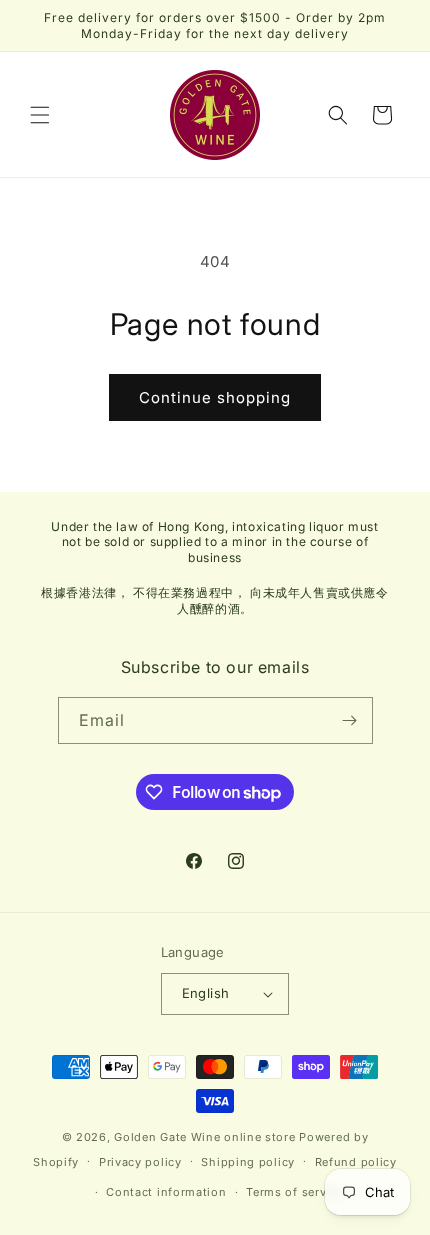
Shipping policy (248, 1162)
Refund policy (356, 1162)
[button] (40, 115)
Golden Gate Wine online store (204, 1137)
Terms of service (294, 1192)
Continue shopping (215, 397)
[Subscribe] (350, 720)
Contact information (166, 1192)
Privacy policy (140, 1162)
